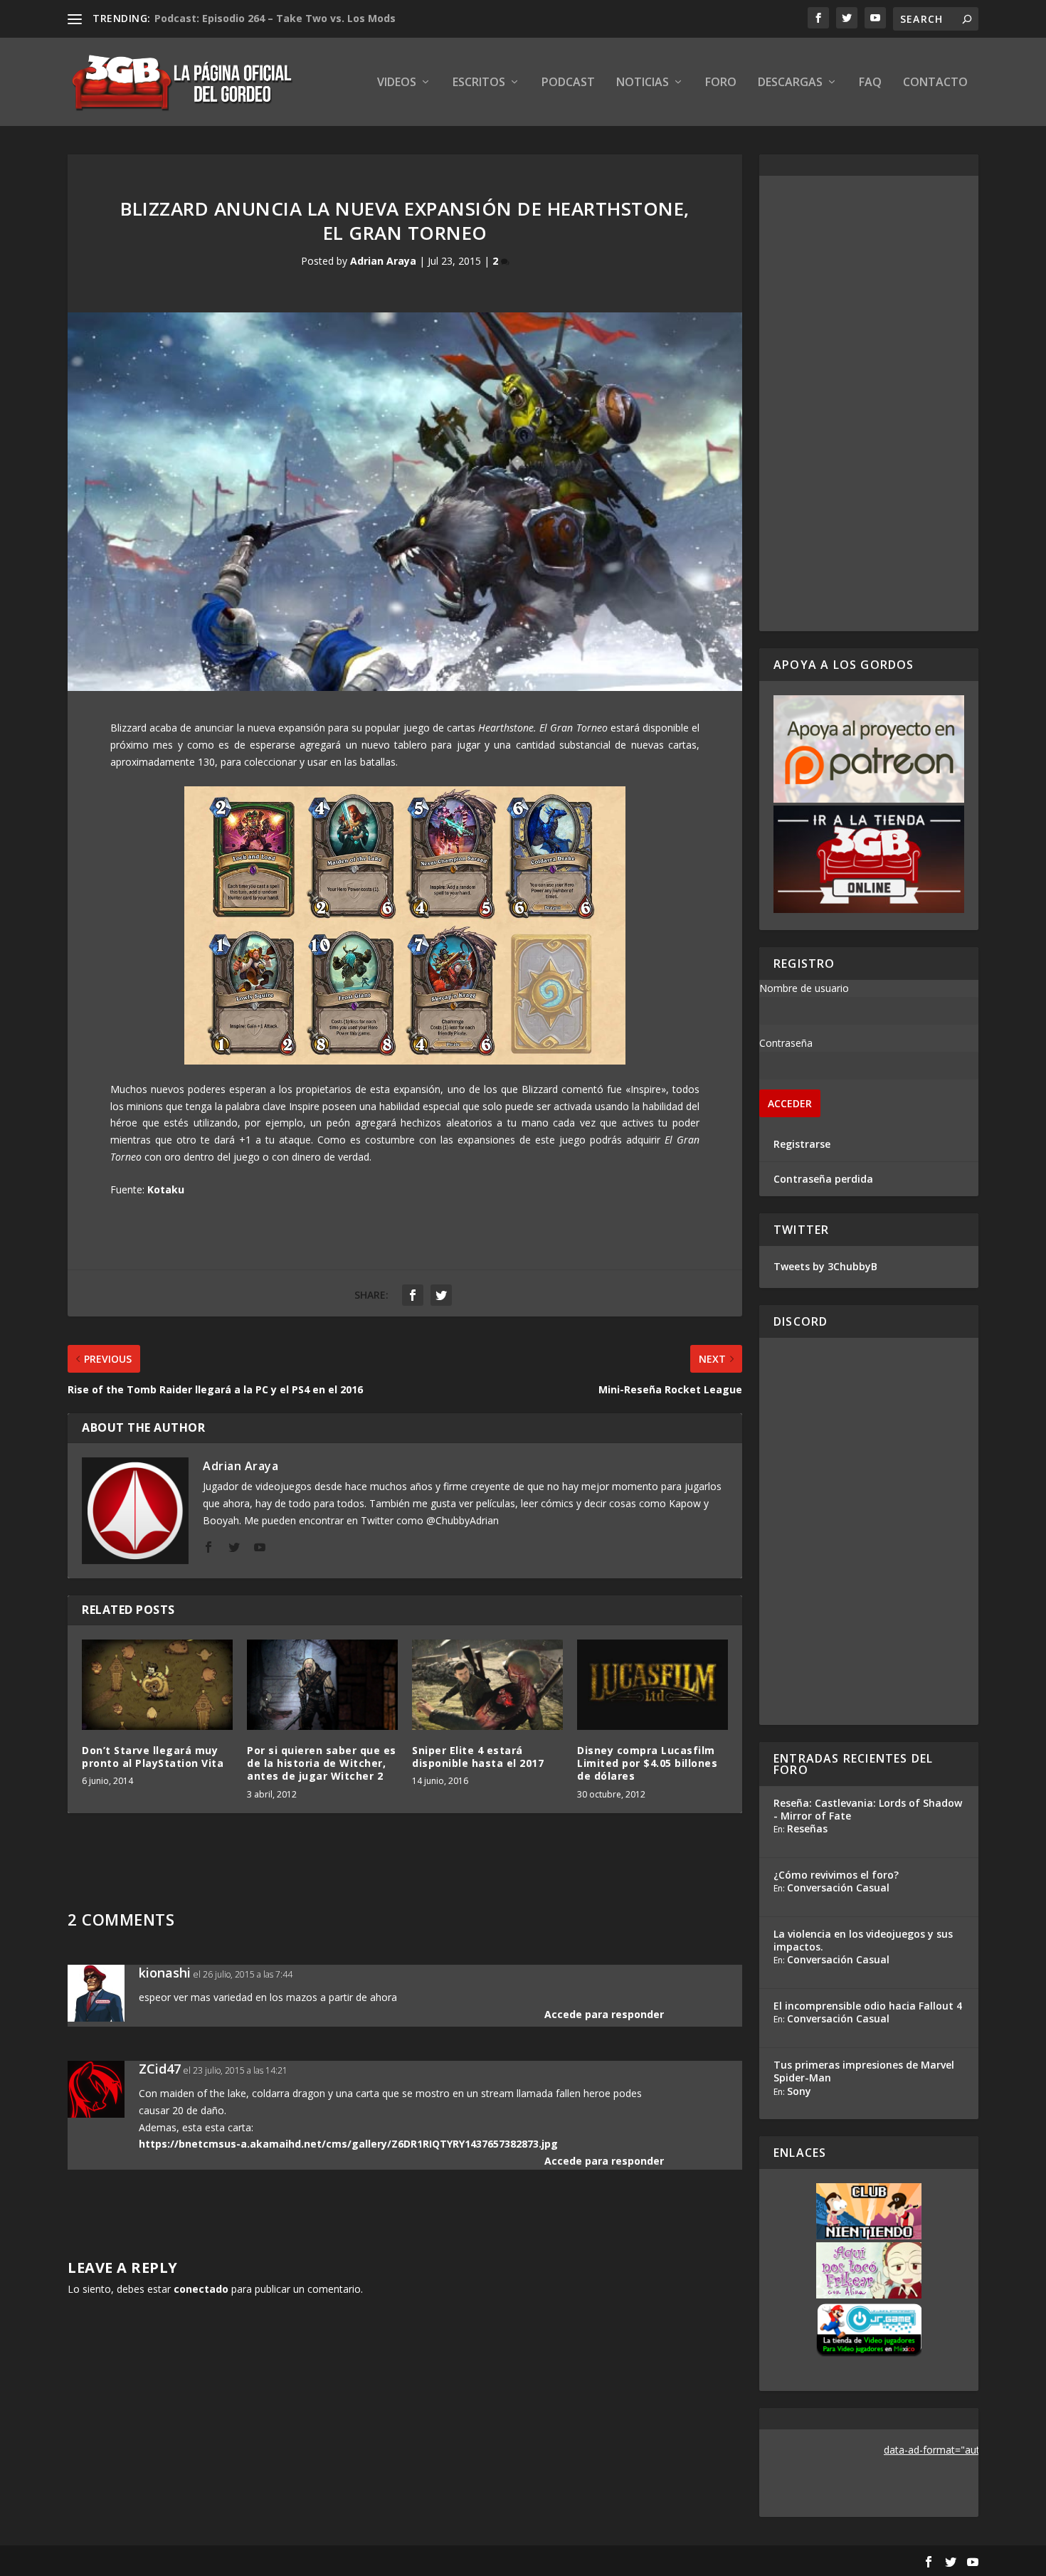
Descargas (790, 83)
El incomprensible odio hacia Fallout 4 (868, 2006)
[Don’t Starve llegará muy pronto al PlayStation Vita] (157, 1685)
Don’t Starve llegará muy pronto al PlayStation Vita (153, 1757)
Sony (799, 2091)
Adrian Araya (383, 261)
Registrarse (802, 1144)
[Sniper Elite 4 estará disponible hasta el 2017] (487, 1685)
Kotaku (166, 1189)
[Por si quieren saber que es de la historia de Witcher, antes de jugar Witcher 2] (322, 1685)
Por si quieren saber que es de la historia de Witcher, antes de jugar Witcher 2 (322, 1763)
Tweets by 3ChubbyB (825, 1266)
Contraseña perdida (823, 1179)
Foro (721, 83)
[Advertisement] (869, 403)
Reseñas (807, 1828)
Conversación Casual (838, 1888)
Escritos (479, 83)
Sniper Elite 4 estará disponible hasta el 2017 (478, 1757)
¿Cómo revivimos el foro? (836, 1875)
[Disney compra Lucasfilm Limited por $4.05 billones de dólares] (653, 1685)
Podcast (568, 83)
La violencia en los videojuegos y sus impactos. (863, 1940)
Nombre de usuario (804, 988)
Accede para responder (604, 2014)
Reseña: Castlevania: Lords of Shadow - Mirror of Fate (868, 1809)
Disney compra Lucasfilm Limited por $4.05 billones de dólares (647, 1763)
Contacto (935, 83)
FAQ (870, 83)
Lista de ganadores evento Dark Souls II (257, 18)
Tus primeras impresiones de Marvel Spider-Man (864, 2071)
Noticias (643, 83)
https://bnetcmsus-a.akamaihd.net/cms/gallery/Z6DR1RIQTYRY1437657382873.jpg (348, 2144)
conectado (201, 2289)
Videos (397, 83)
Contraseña (786, 1043)
